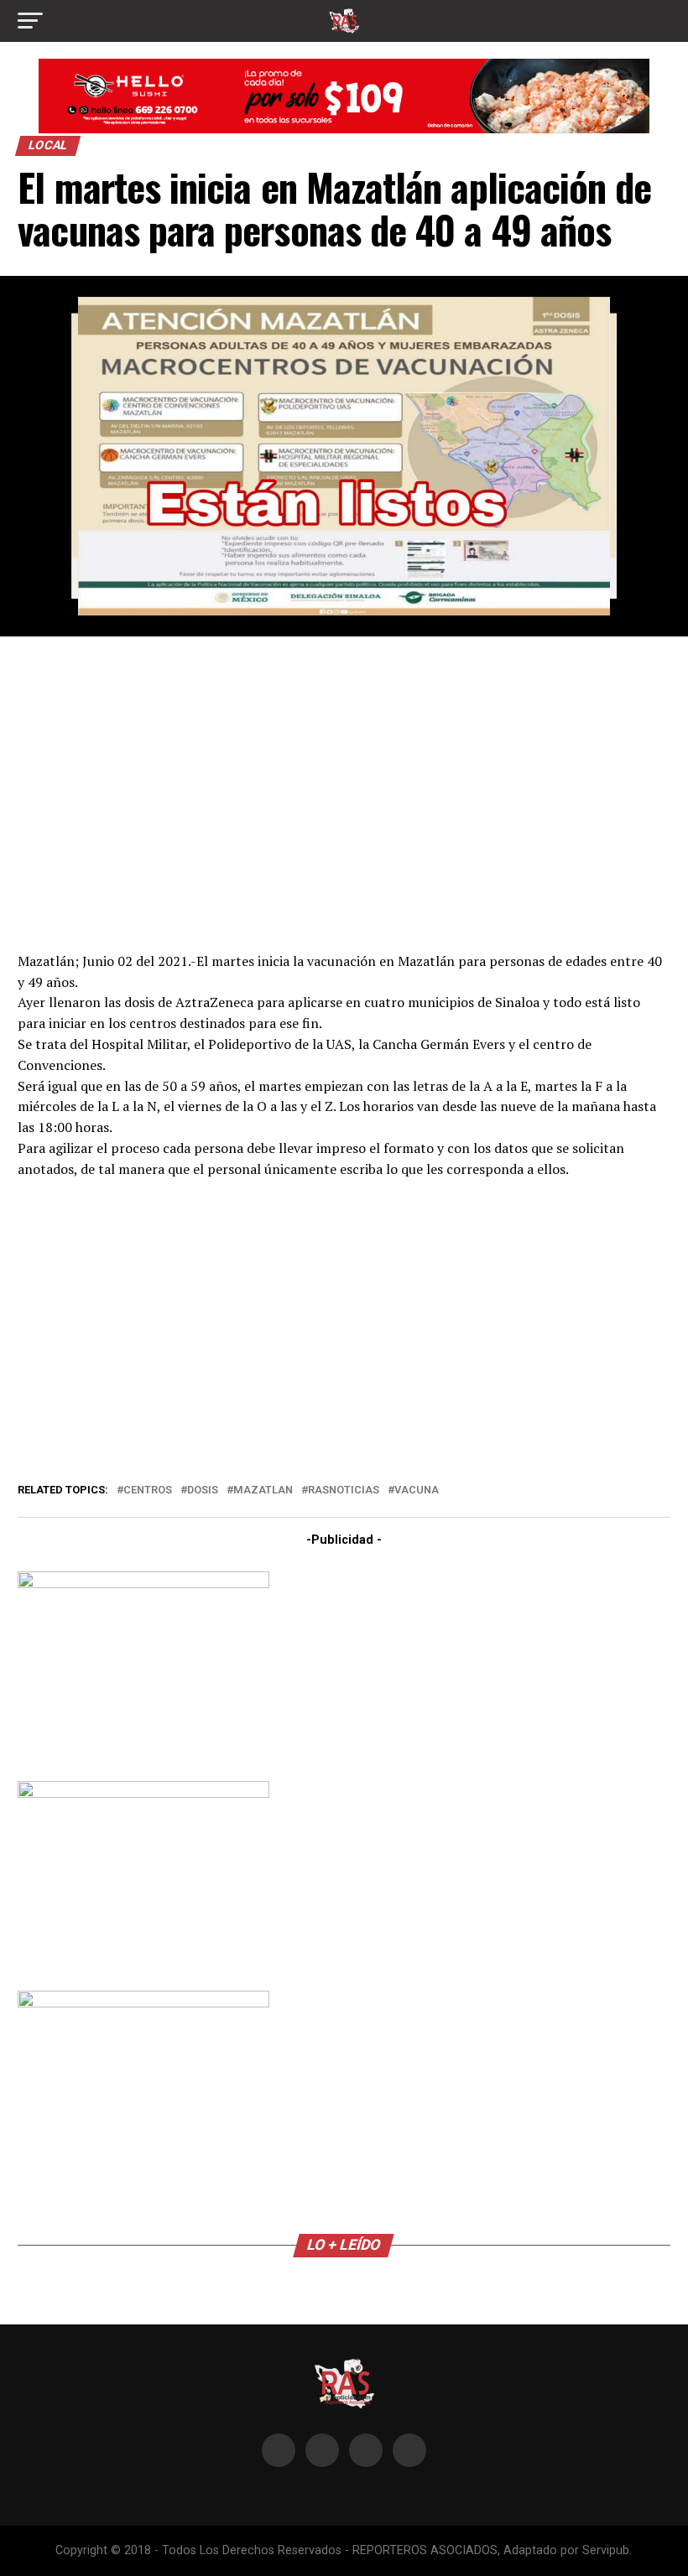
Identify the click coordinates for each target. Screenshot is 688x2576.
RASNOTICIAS (344, 1491)
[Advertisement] (344, 792)
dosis (203, 1491)
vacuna (417, 1491)
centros (148, 1491)
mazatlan (263, 1491)
